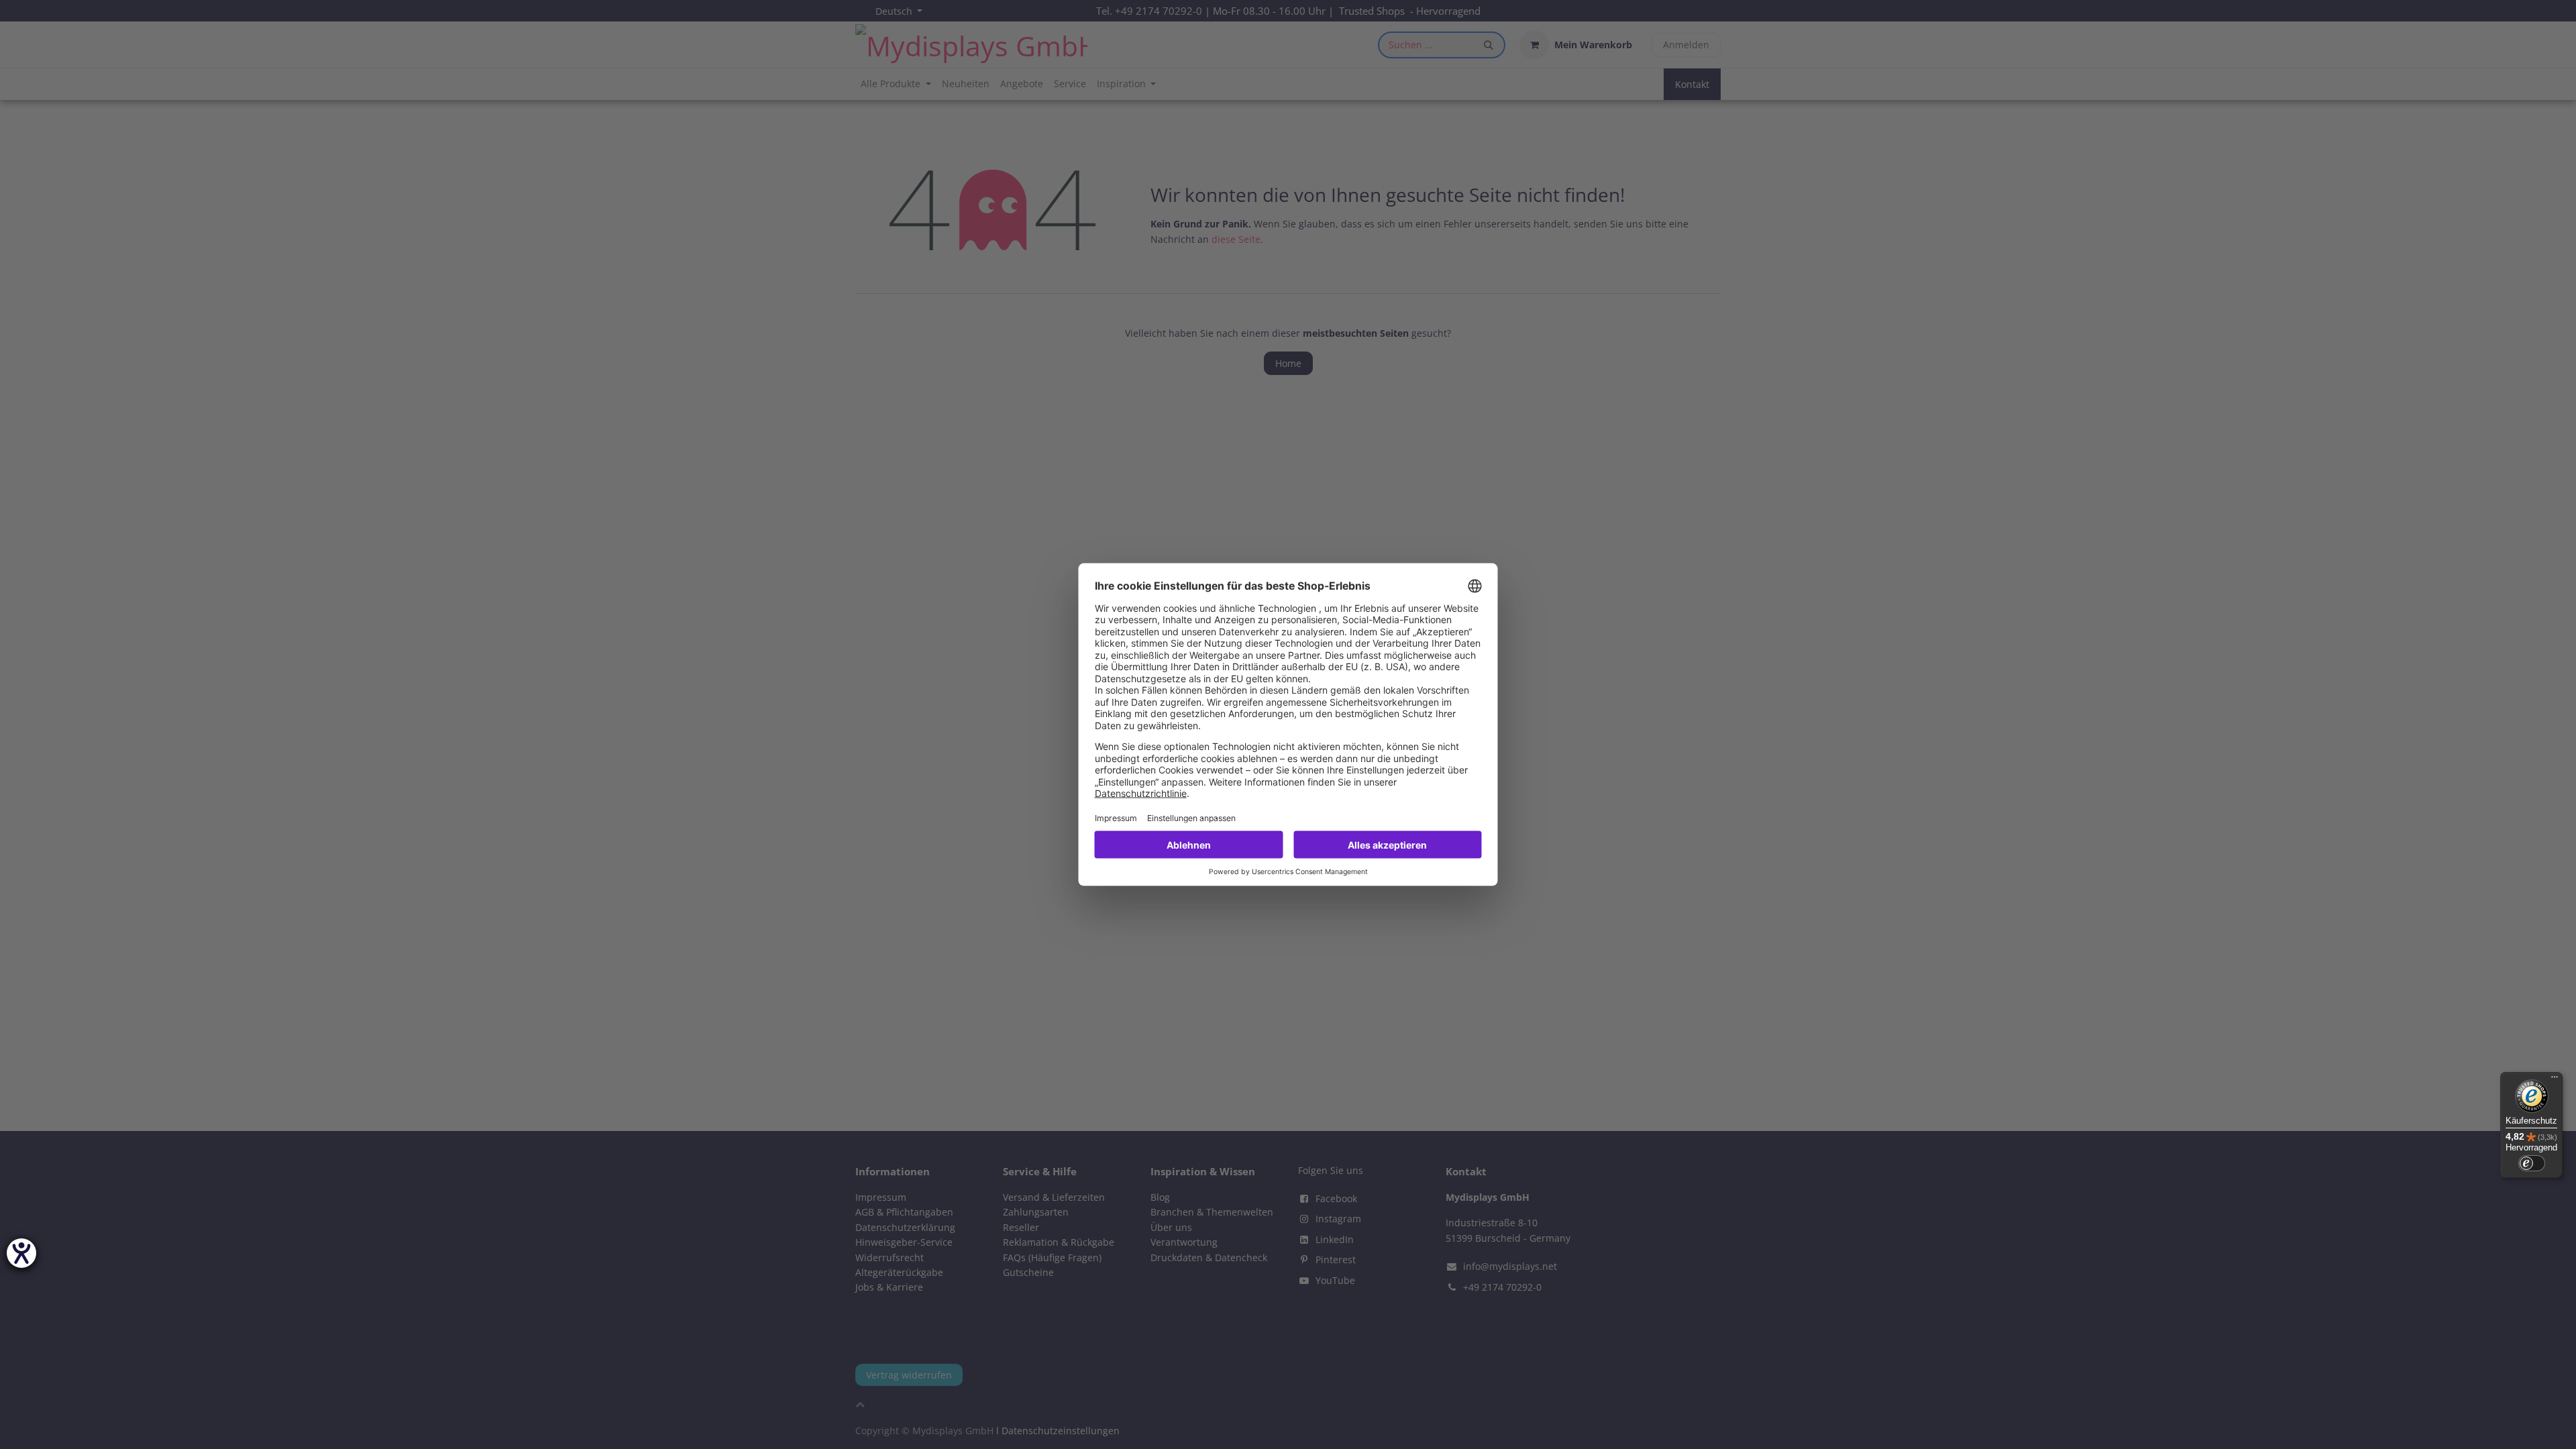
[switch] (2532, 1163)
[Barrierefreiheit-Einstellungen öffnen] (21, 1253)
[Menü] (2555, 1080)
